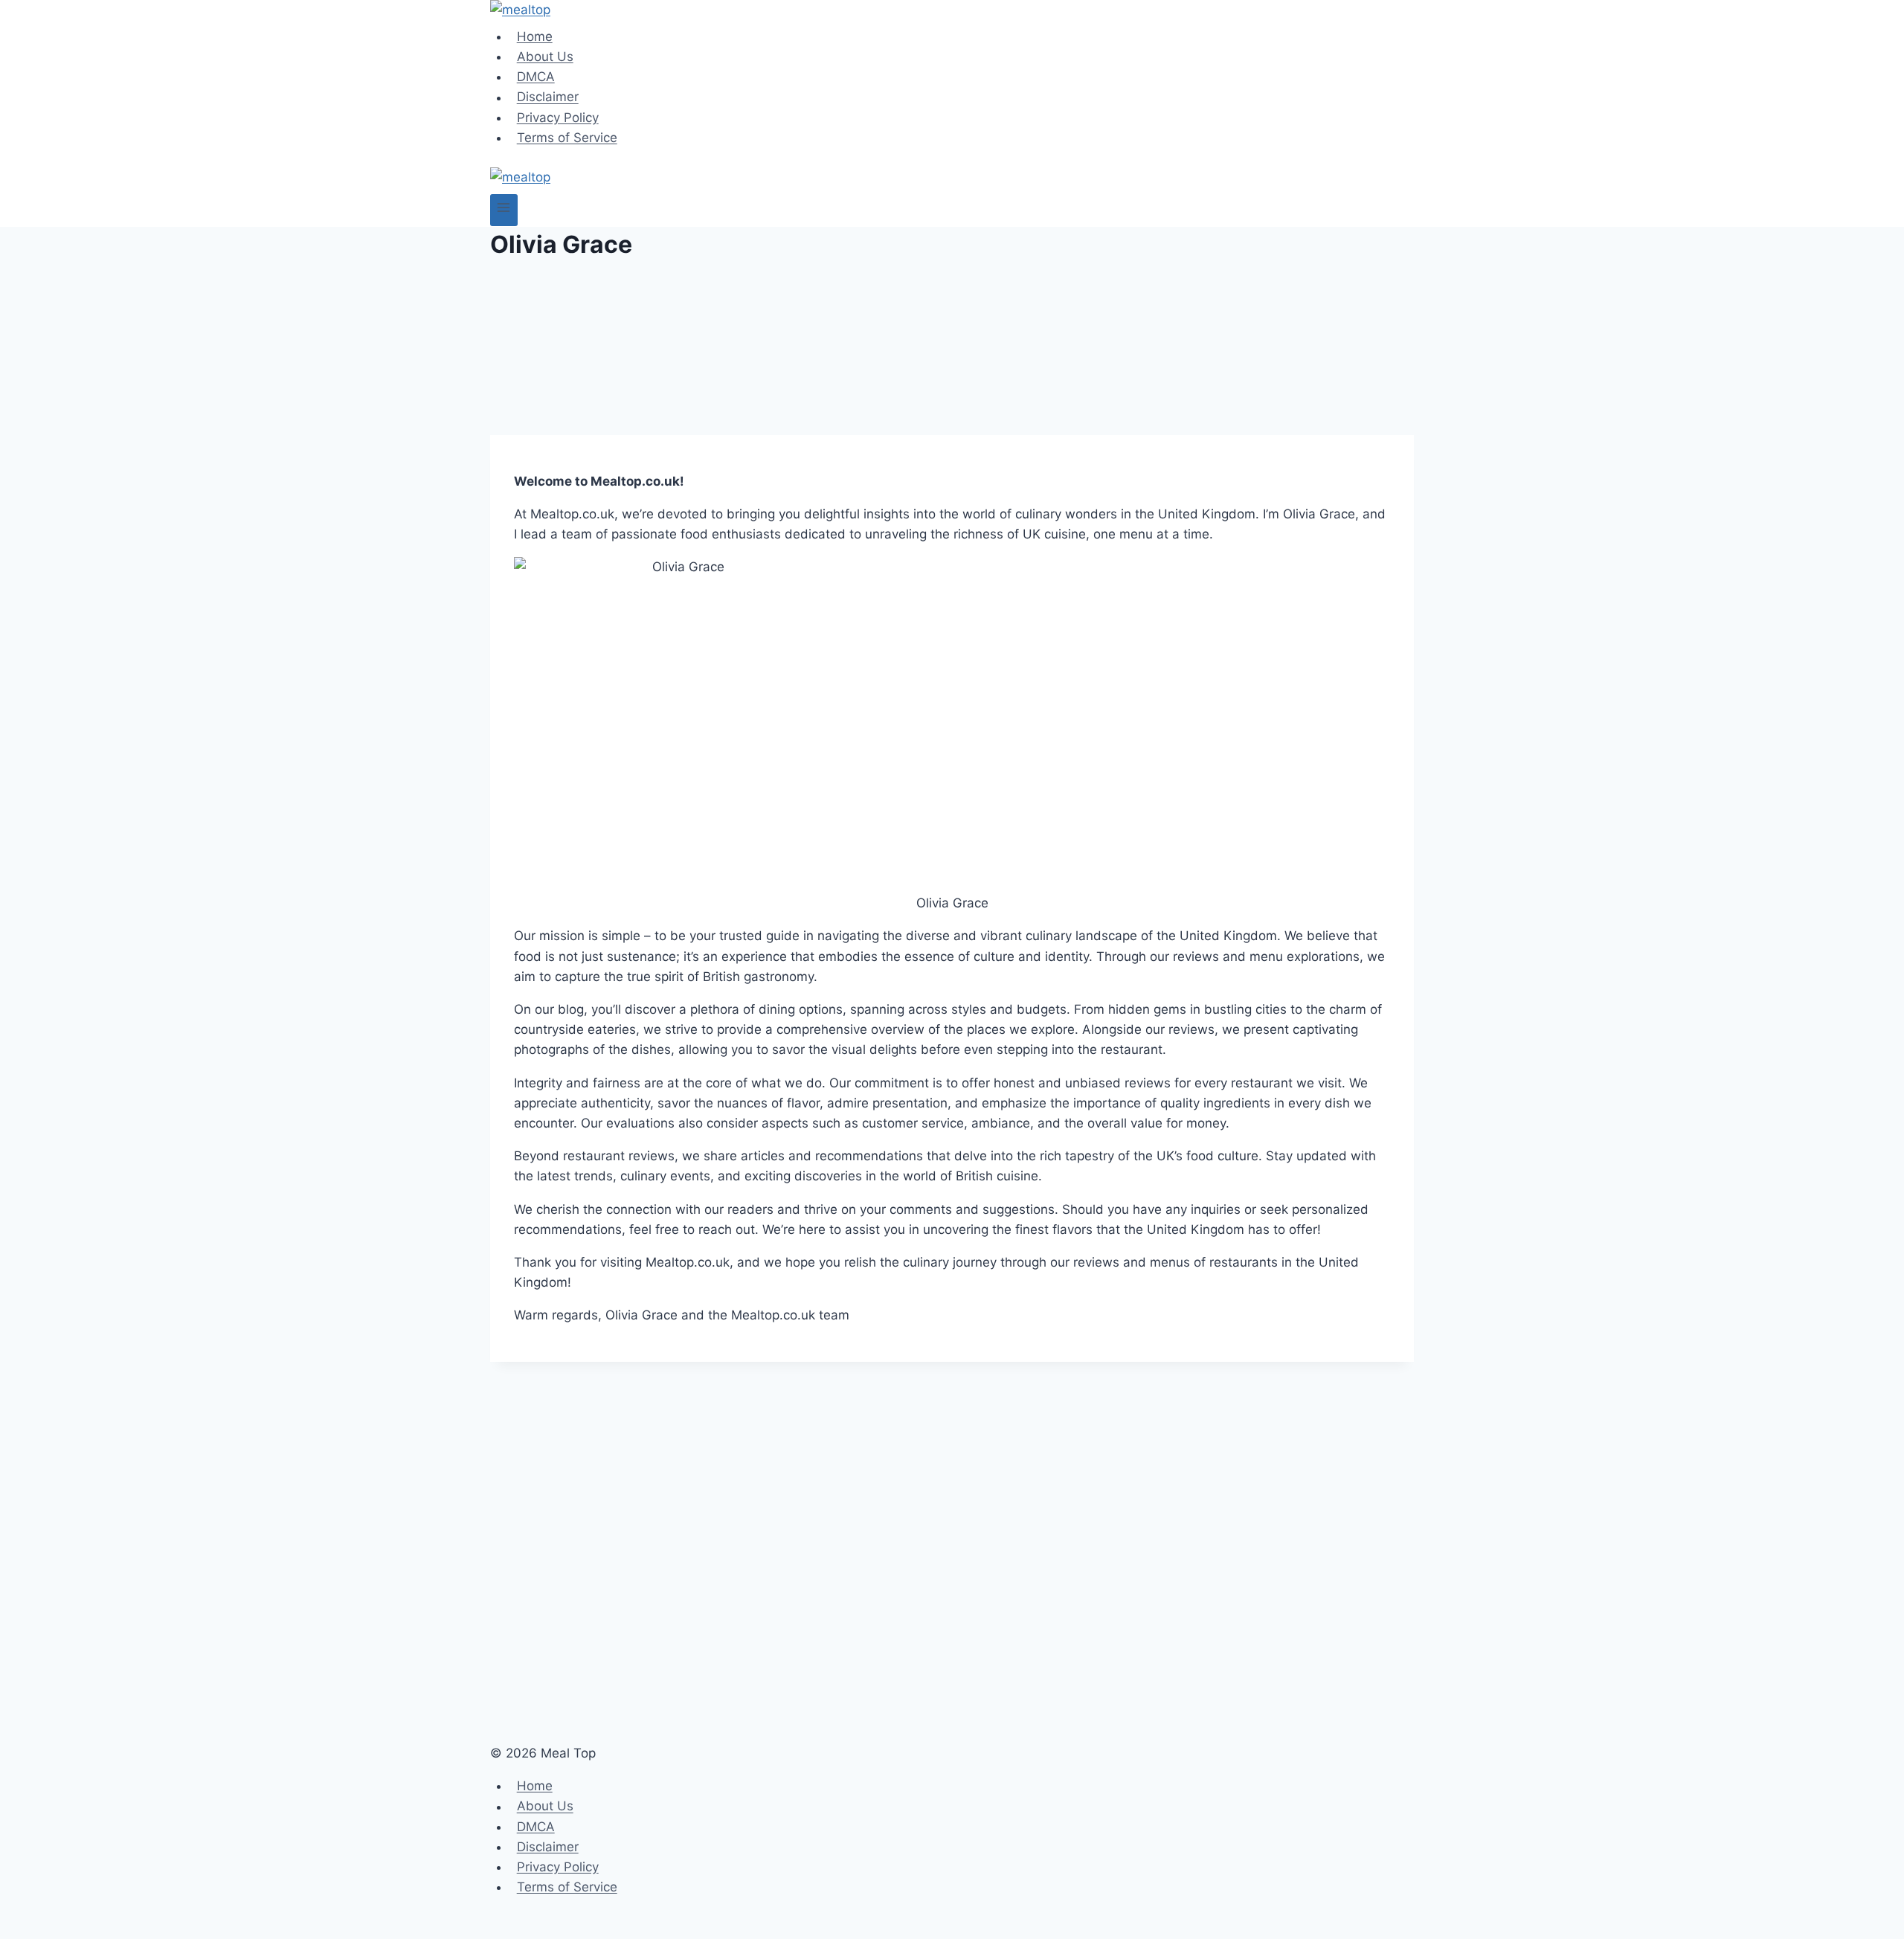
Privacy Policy (558, 118)
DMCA (536, 77)
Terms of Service (567, 138)
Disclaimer (548, 97)
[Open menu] (504, 210)
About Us (545, 57)
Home (535, 36)
